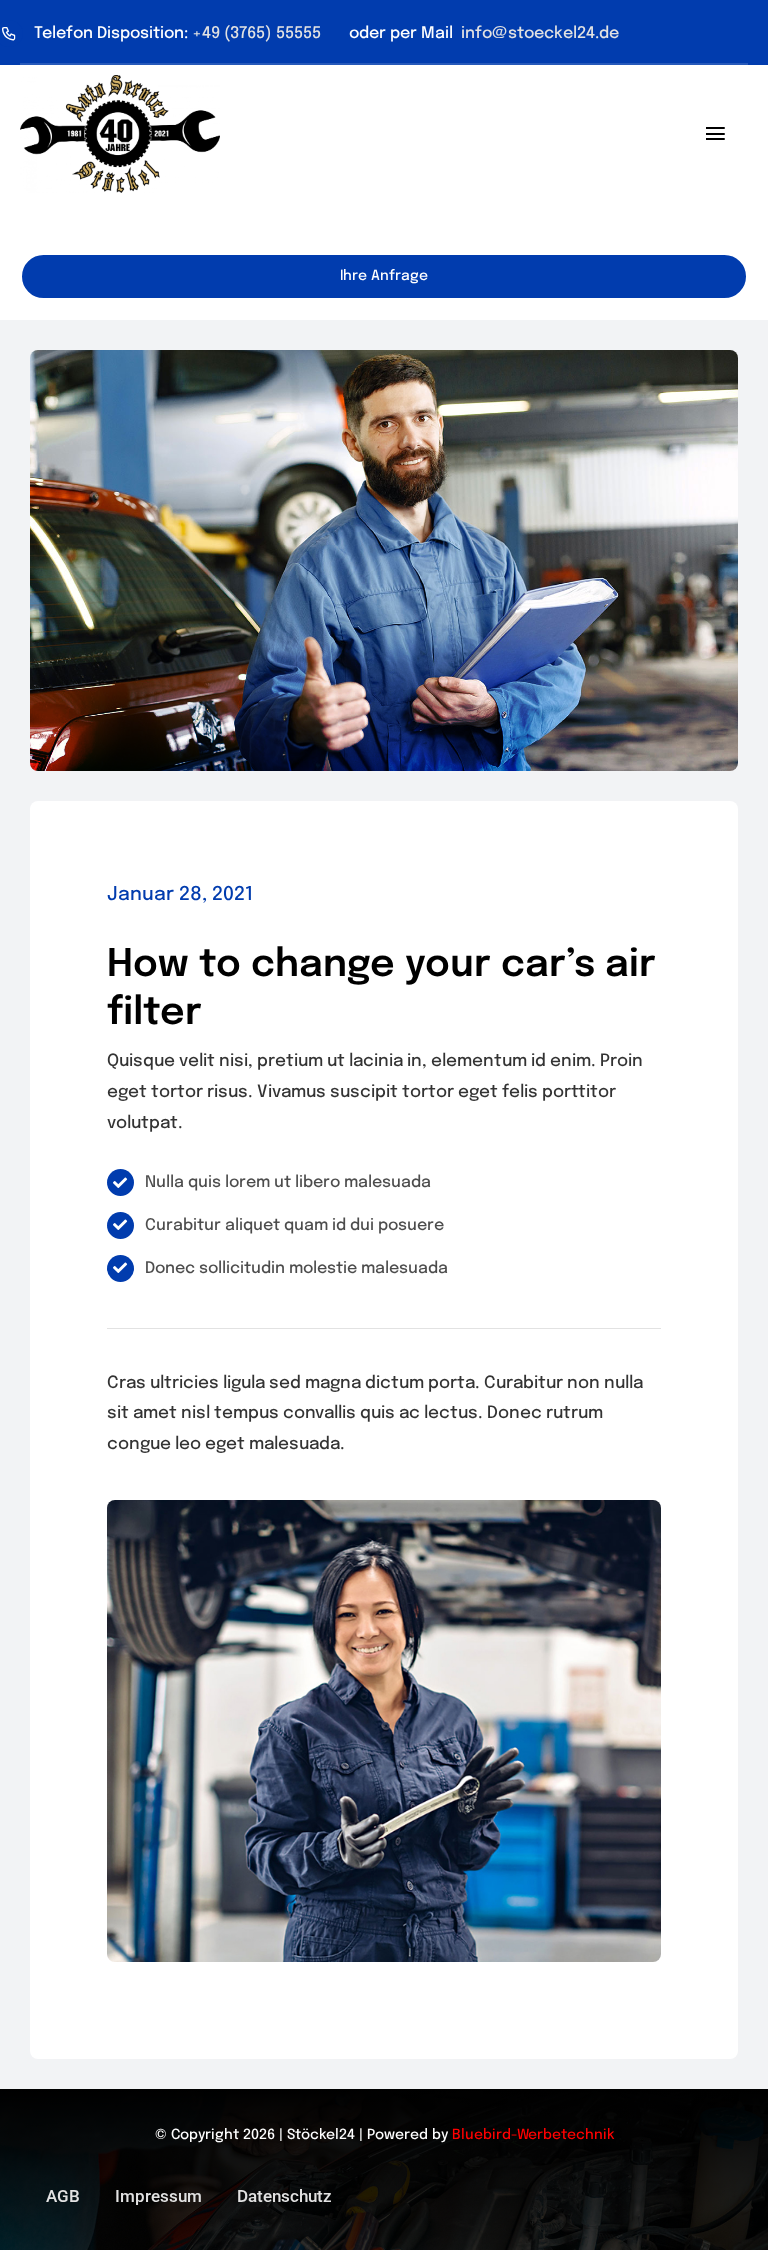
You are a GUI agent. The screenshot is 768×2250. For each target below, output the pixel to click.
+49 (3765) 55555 (258, 33)
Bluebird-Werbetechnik (533, 2135)
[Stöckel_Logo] (120, 83)
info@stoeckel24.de (538, 33)
